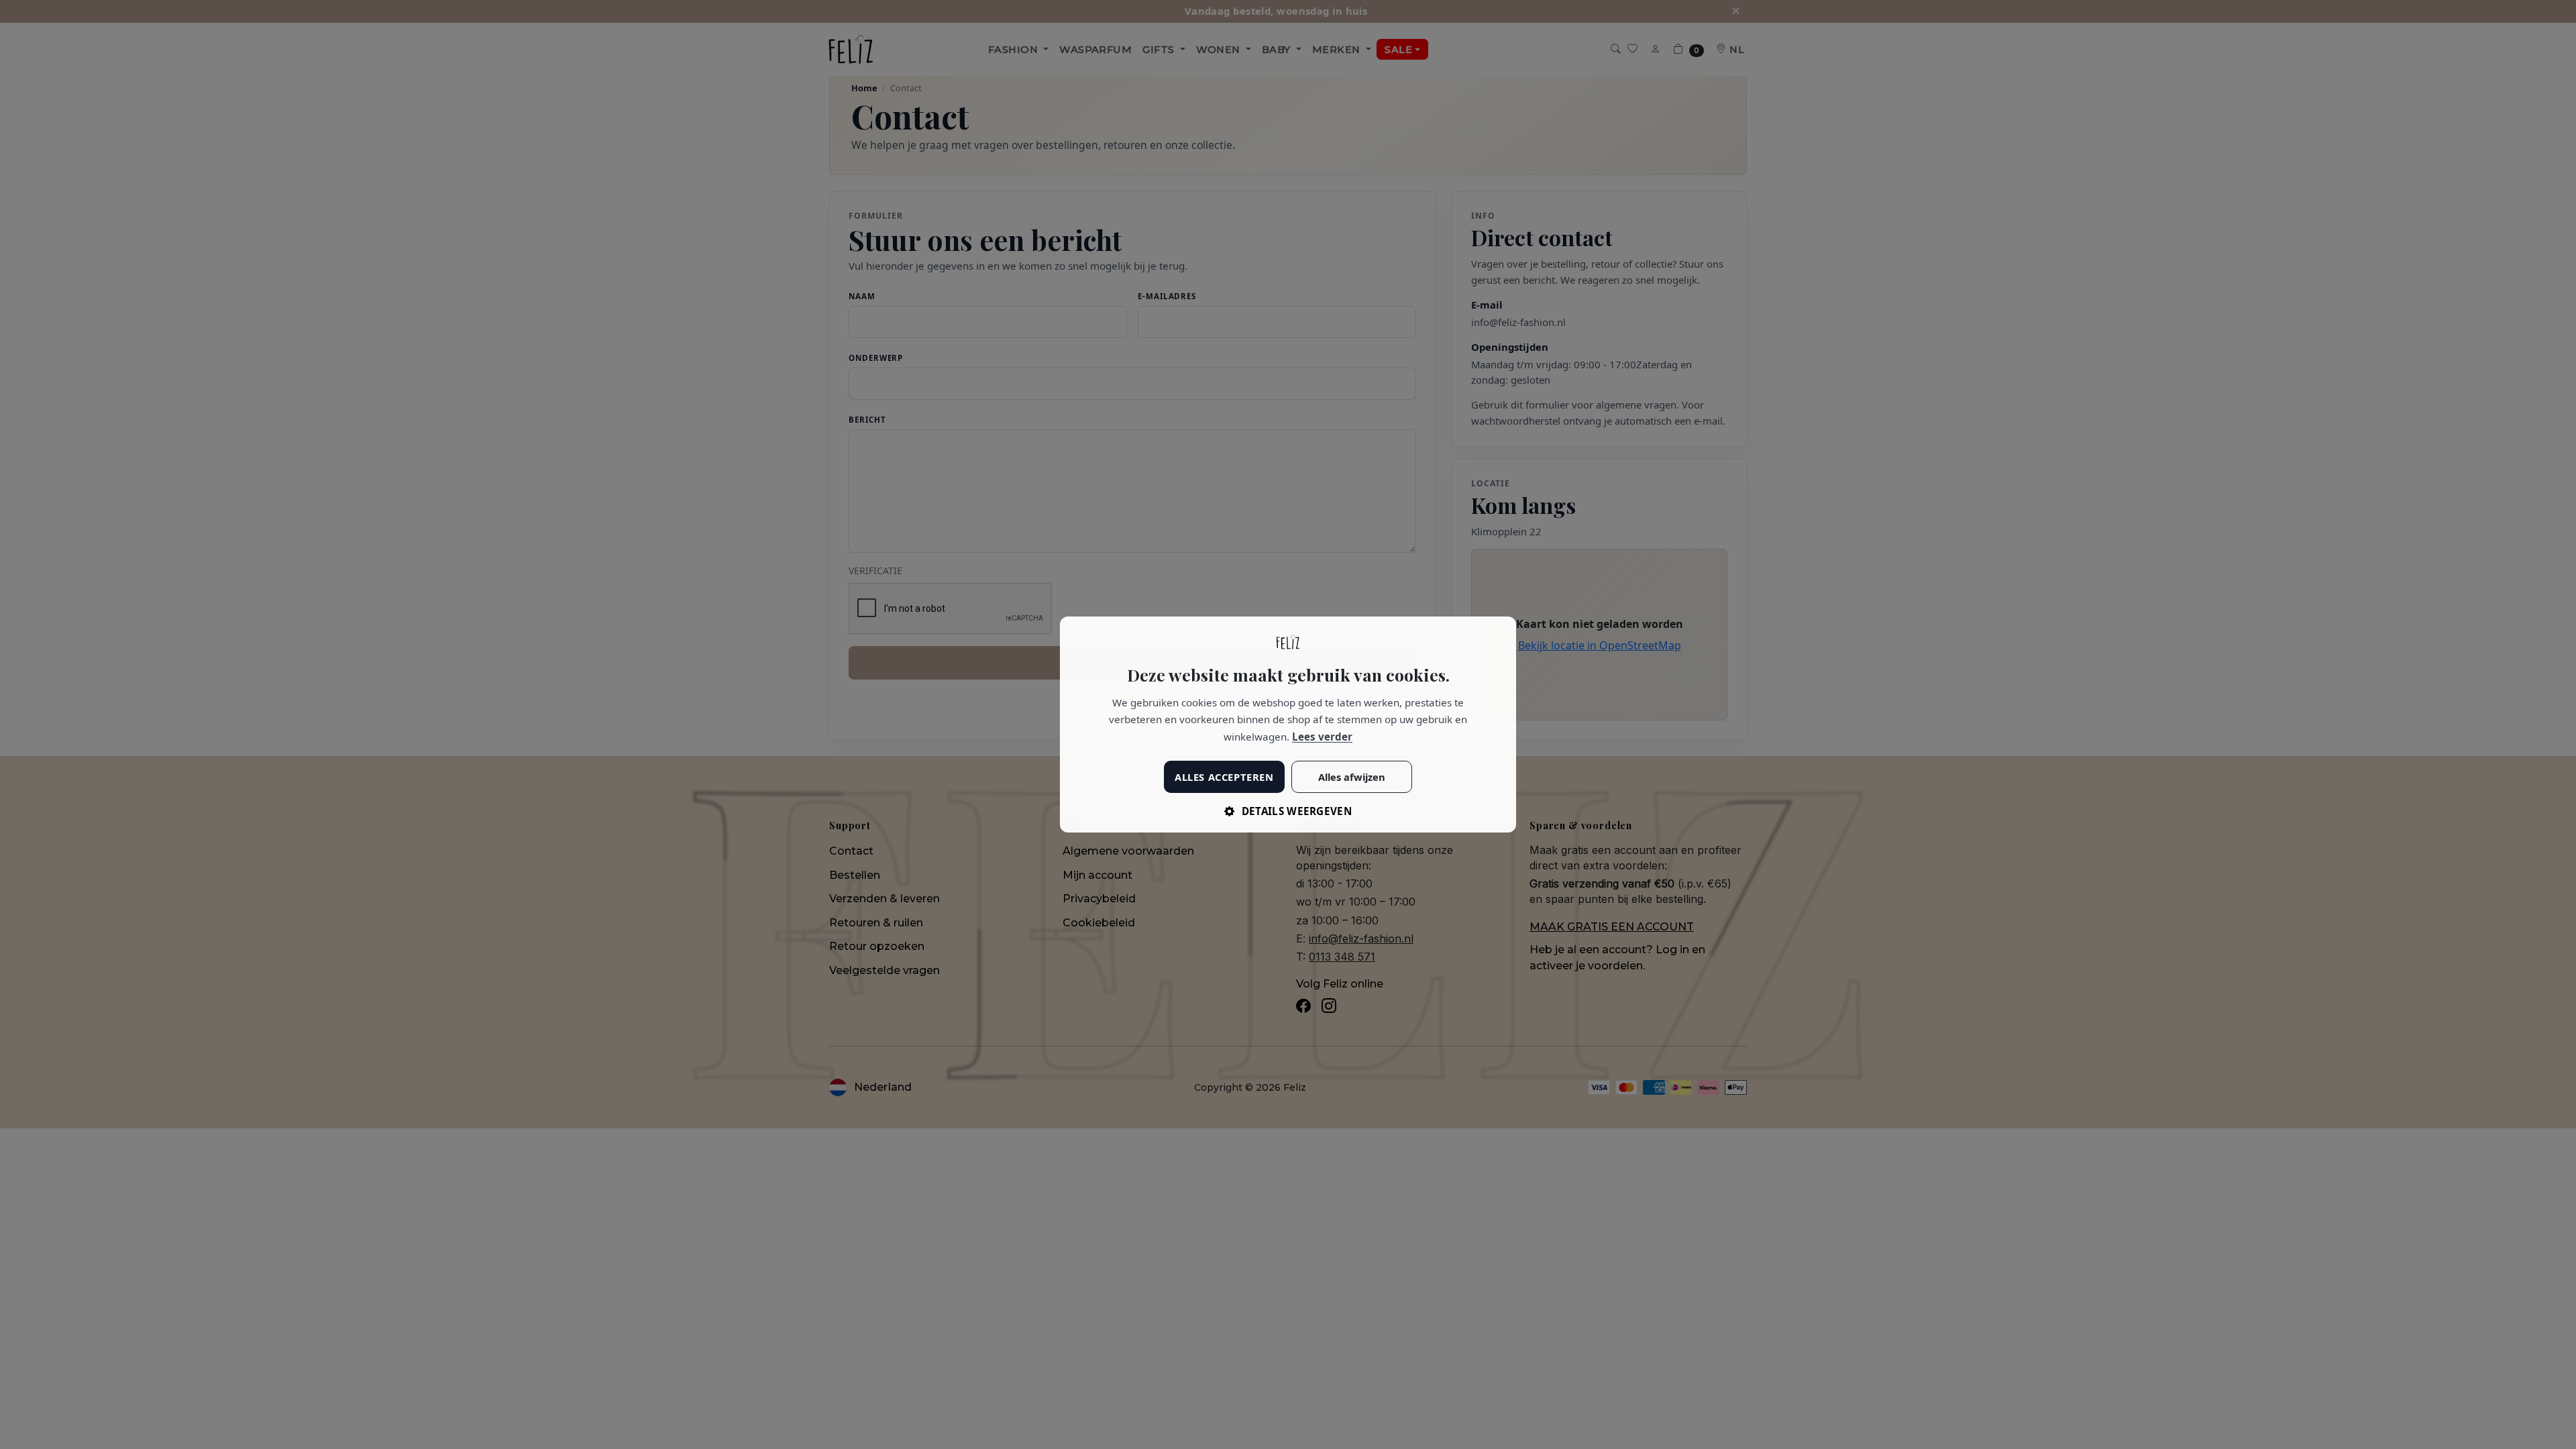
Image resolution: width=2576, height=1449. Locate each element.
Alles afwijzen (1352, 777)
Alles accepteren (1224, 777)
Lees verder (1322, 737)
